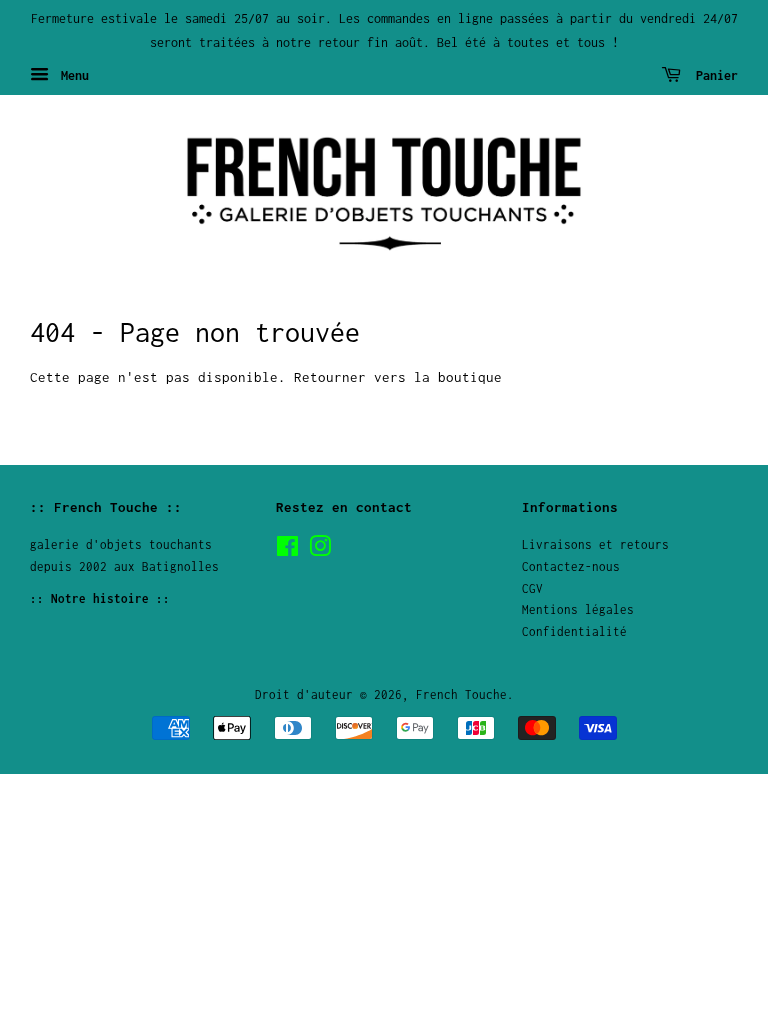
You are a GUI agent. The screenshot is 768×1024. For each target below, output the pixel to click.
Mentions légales (578, 609)
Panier (713, 74)
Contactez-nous (571, 566)
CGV (532, 588)
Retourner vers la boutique (398, 377)
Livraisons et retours (595, 544)
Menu (71, 74)
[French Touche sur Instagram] (320, 550)
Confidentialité (574, 631)
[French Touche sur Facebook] (287, 550)
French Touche (461, 694)
